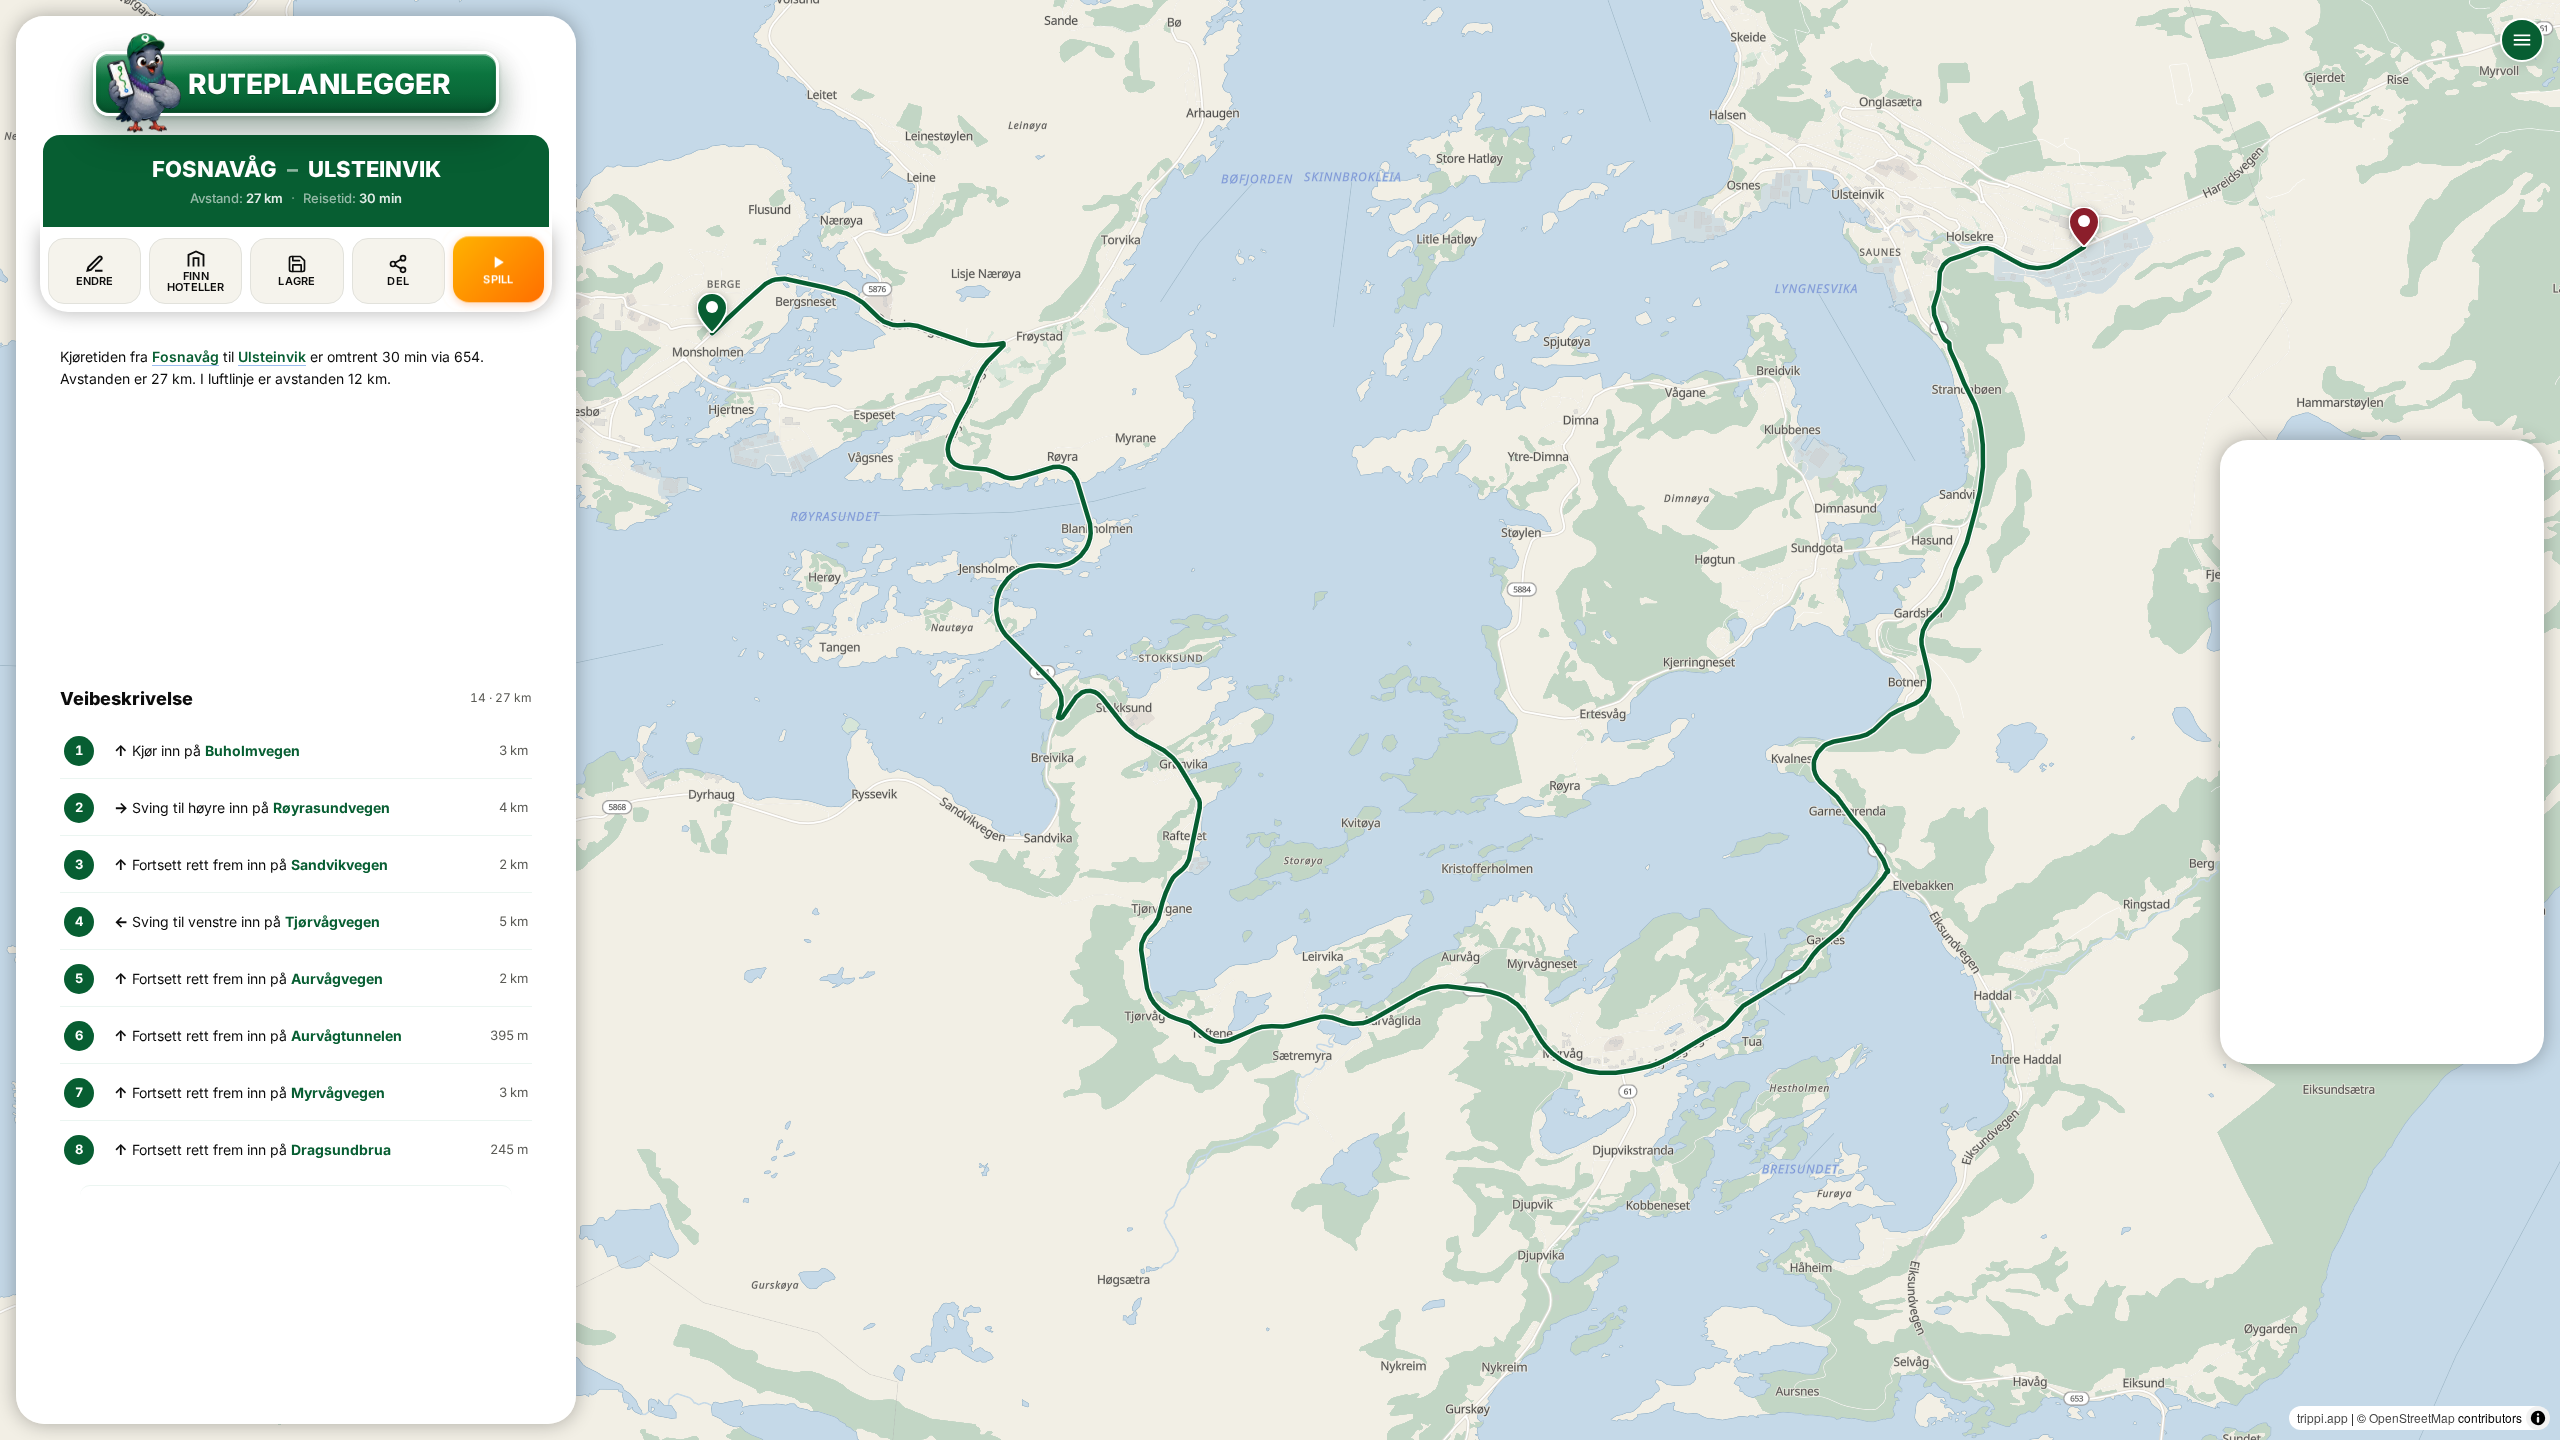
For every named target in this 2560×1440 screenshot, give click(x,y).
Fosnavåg (185, 356)
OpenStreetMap (2412, 1417)
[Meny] (2522, 40)
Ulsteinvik (272, 356)
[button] (712, 313)
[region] (1280, 720)
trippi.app (2322, 1417)
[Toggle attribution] (2538, 1418)
